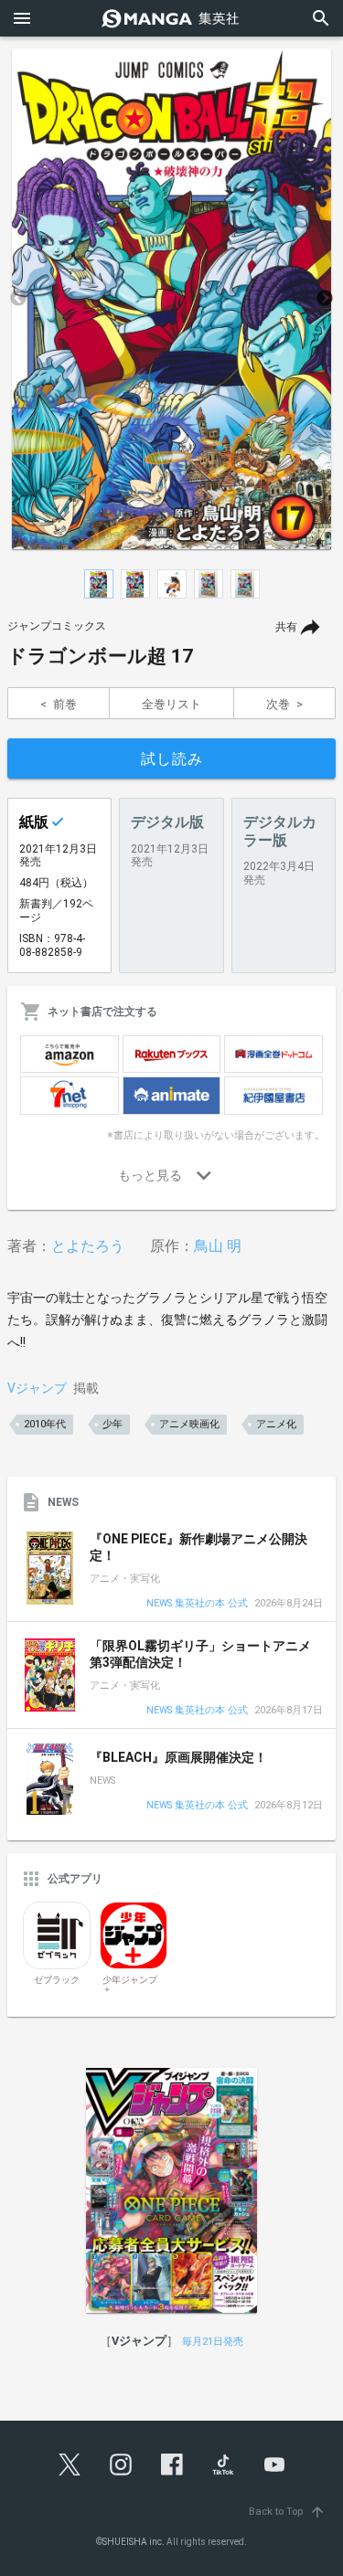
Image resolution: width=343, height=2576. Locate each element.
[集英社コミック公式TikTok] (223, 2465)
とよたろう (88, 1246)
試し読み (172, 759)
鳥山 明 (218, 1246)
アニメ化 (276, 1424)
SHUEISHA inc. (134, 2542)
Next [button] (325, 299)
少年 (113, 1424)
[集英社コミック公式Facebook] (172, 2465)
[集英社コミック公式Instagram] (121, 2465)
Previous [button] (18, 299)
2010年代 (45, 1424)
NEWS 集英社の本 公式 (197, 1604)
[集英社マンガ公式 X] (70, 2465)
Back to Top (287, 2512)
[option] (171, 299)
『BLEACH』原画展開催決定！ (178, 1757)
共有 (286, 627)
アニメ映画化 (189, 1424)
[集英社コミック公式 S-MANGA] (172, 18)
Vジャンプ (37, 1388)
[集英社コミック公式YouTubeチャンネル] (274, 2465)
